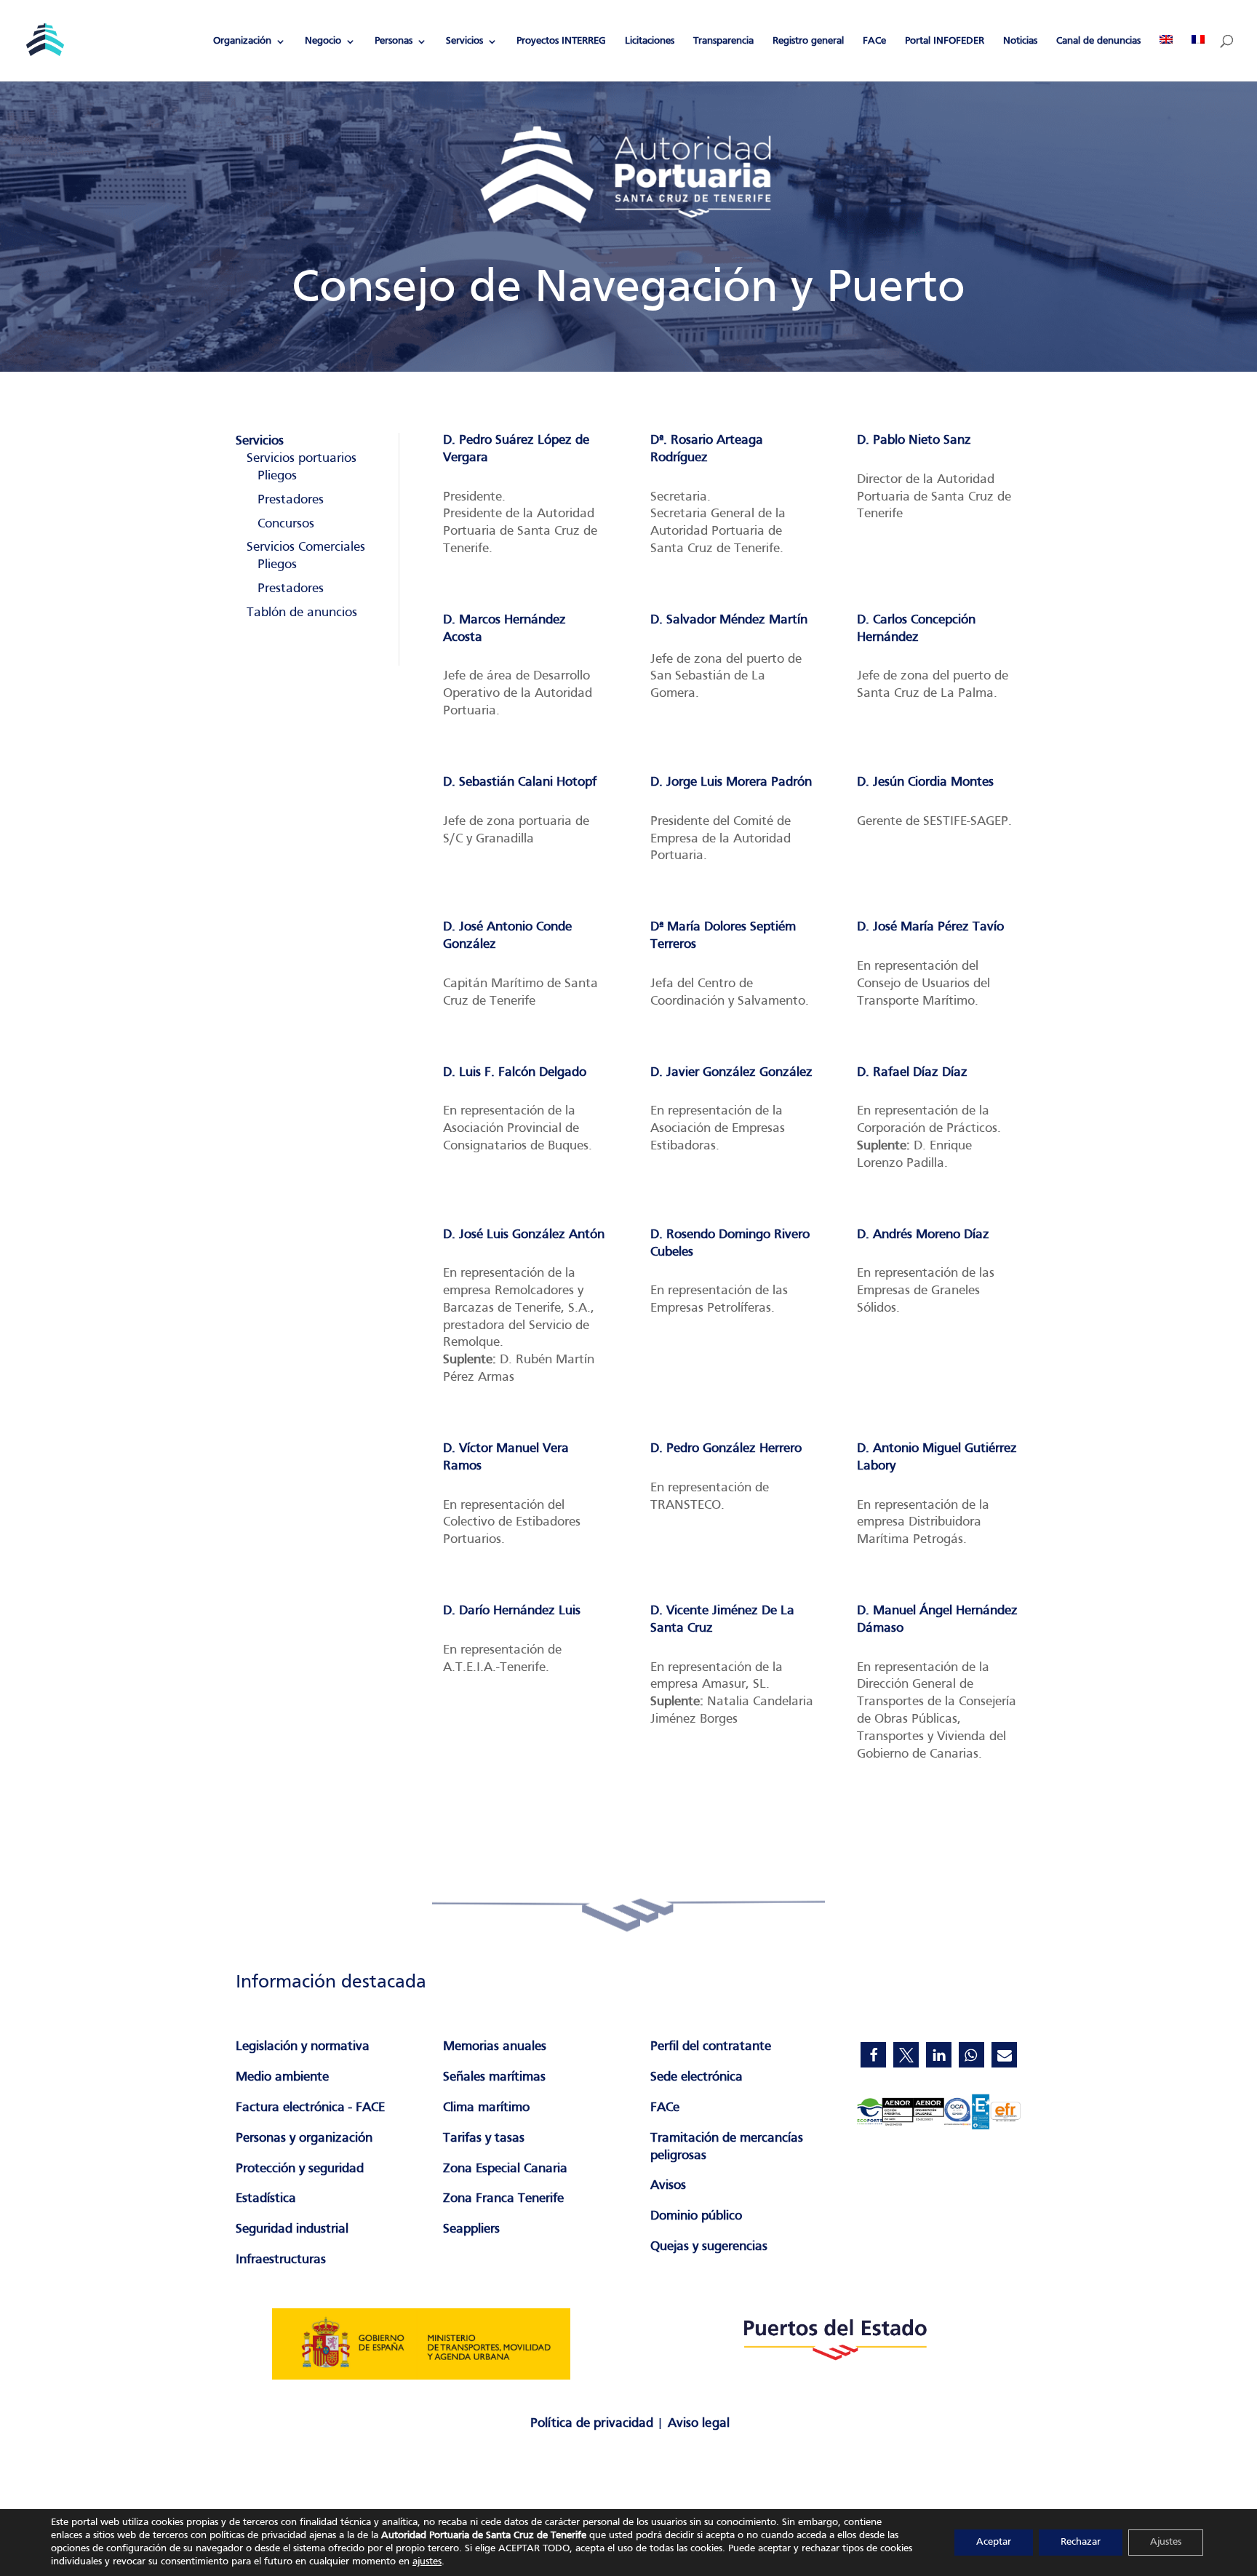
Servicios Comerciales (306, 547)
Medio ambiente (282, 2077)
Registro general (808, 41)
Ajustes (1166, 2542)
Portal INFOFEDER (945, 41)
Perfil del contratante (711, 2047)
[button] (873, 2055)
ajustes (427, 2562)
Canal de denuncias (1098, 41)
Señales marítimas (494, 2077)
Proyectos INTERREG (561, 41)
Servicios (464, 41)
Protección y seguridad (300, 2169)
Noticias (1020, 41)
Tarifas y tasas (484, 2138)
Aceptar (994, 2542)
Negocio (323, 41)
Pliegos (277, 476)
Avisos (668, 2186)
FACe (874, 41)
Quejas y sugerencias (709, 2247)
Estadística (266, 2199)
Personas (394, 41)
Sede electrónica (697, 2077)
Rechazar (1081, 2542)
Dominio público (696, 2216)
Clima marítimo (486, 2108)
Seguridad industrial (292, 2229)
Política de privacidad (592, 2424)
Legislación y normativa (303, 2047)
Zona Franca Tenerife (503, 2199)
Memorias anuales (495, 2047)
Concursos (286, 524)
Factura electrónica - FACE (310, 2108)
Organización (242, 41)
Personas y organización (304, 2138)
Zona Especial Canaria (505, 2169)
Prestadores (291, 500)
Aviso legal (699, 2424)
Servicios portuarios (302, 459)
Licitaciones (650, 41)
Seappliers (471, 2229)
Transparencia (723, 41)
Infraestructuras (281, 2260)
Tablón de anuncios (302, 613)
